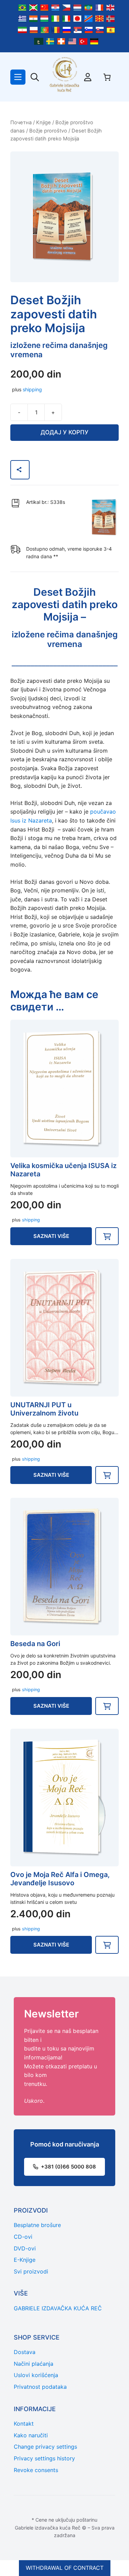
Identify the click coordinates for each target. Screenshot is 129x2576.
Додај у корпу (64, 432)
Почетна (21, 123)
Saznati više (51, 1236)
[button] (107, 1236)
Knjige (44, 123)
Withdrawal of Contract (65, 2568)
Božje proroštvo (48, 131)
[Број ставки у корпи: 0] (107, 77)
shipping (32, 389)
